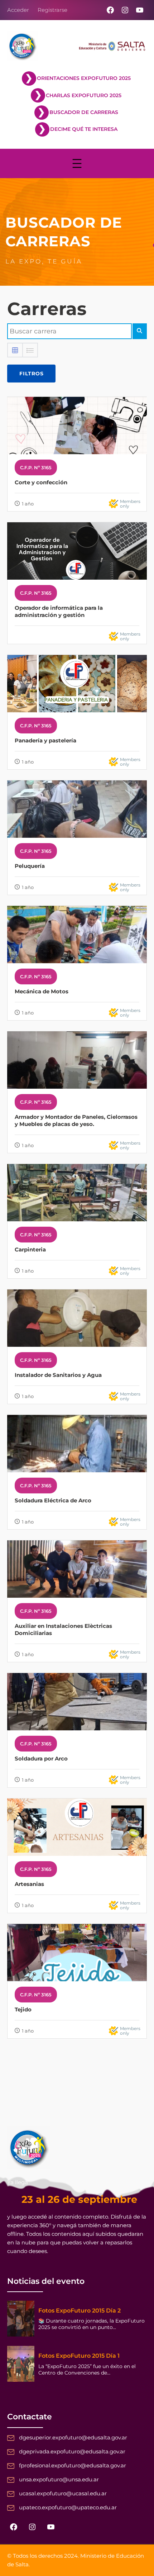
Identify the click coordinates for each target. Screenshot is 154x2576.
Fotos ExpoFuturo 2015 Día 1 (79, 2356)
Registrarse (52, 10)
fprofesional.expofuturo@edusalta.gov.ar (73, 2465)
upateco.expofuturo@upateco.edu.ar (68, 2507)
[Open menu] (77, 163)
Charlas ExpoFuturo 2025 (84, 95)
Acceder (18, 10)
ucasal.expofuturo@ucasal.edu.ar (63, 2493)
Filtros (32, 374)
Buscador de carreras (84, 112)
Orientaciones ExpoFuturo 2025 (84, 78)
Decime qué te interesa (84, 129)
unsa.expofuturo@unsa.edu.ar (59, 2479)
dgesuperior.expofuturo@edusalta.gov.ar (73, 2437)
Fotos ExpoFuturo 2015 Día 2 (80, 2311)
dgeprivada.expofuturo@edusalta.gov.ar (72, 2451)
